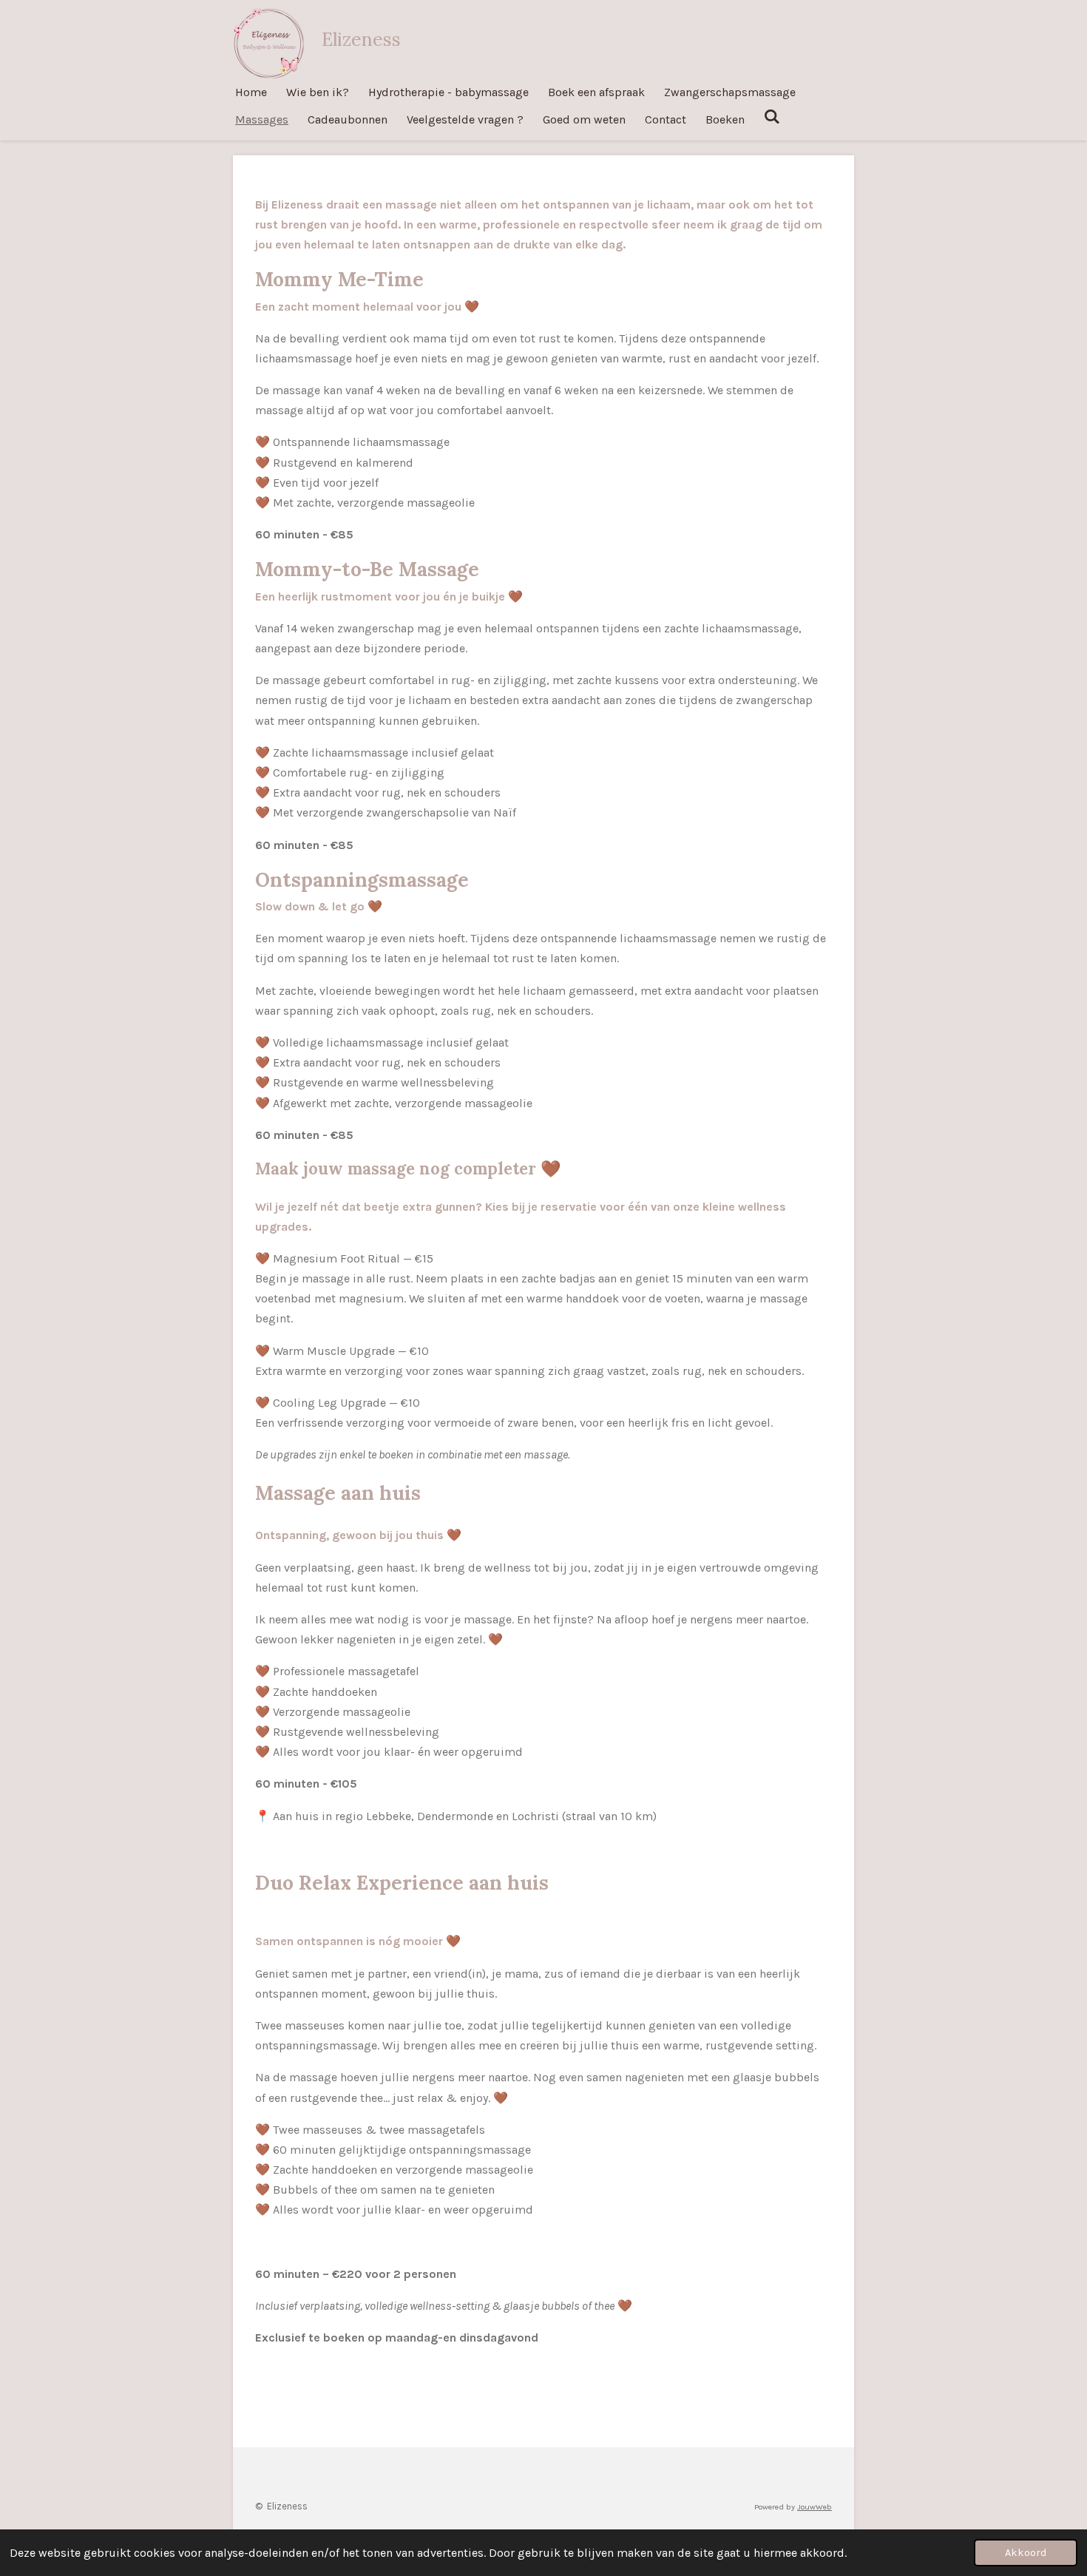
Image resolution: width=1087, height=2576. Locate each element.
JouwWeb (815, 2507)
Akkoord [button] (1026, 2553)
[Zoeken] (772, 116)
